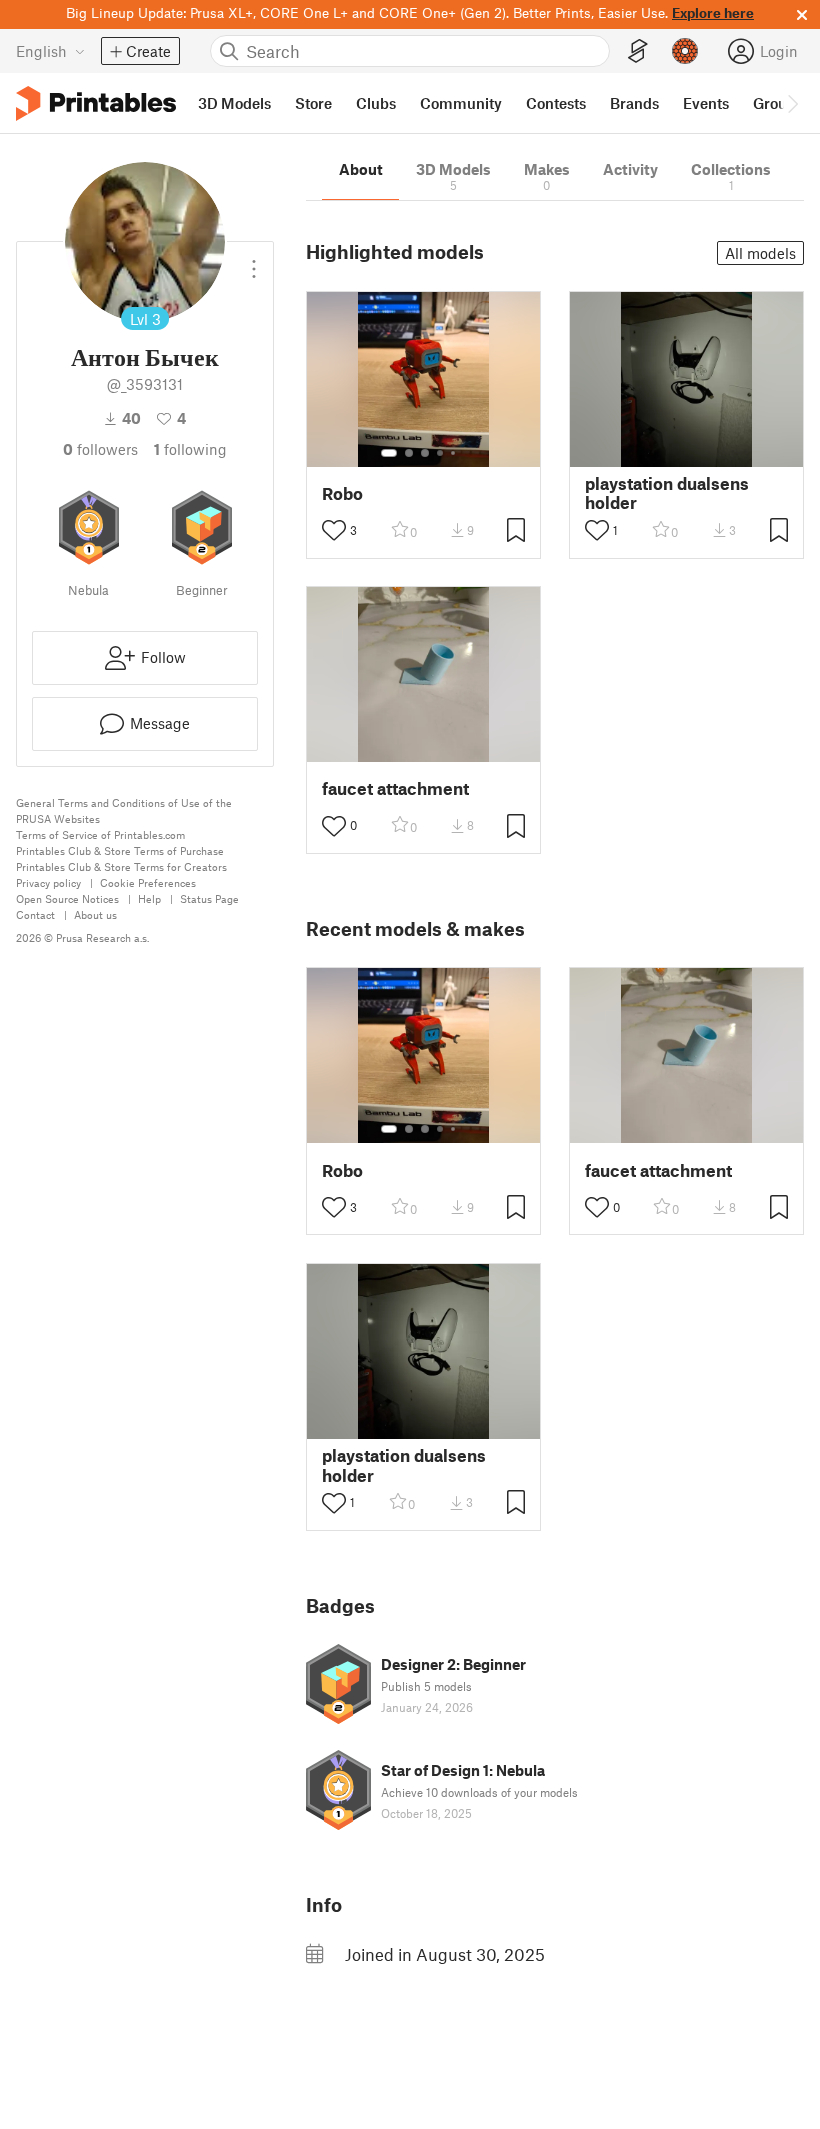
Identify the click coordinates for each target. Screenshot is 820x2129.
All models (760, 253)
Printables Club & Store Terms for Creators (121, 866)
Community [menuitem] (461, 103)
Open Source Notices (67, 898)
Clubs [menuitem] (376, 103)
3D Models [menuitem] (234, 103)
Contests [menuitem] (556, 103)
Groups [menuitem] (778, 103)
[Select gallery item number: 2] (409, 453)
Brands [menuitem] (634, 103)
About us (95, 914)
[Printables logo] (96, 103)
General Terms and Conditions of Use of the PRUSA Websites (124, 810)
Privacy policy (48, 882)
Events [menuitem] (706, 103)
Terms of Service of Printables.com (100, 834)
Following (190, 449)
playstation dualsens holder (667, 493)
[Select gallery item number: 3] (425, 453)
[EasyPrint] (638, 51)
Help (149, 898)
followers (100, 449)
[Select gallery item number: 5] (455, 453)
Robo (342, 493)
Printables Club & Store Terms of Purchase (120, 850)
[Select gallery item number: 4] (441, 453)
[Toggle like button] (334, 530)
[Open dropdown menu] (254, 261)
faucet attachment (395, 788)
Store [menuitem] (313, 103)
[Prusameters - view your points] (685, 51)
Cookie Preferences (148, 882)
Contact (35, 914)
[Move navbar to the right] (792, 103)
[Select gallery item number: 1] (389, 453)
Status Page (209, 898)
